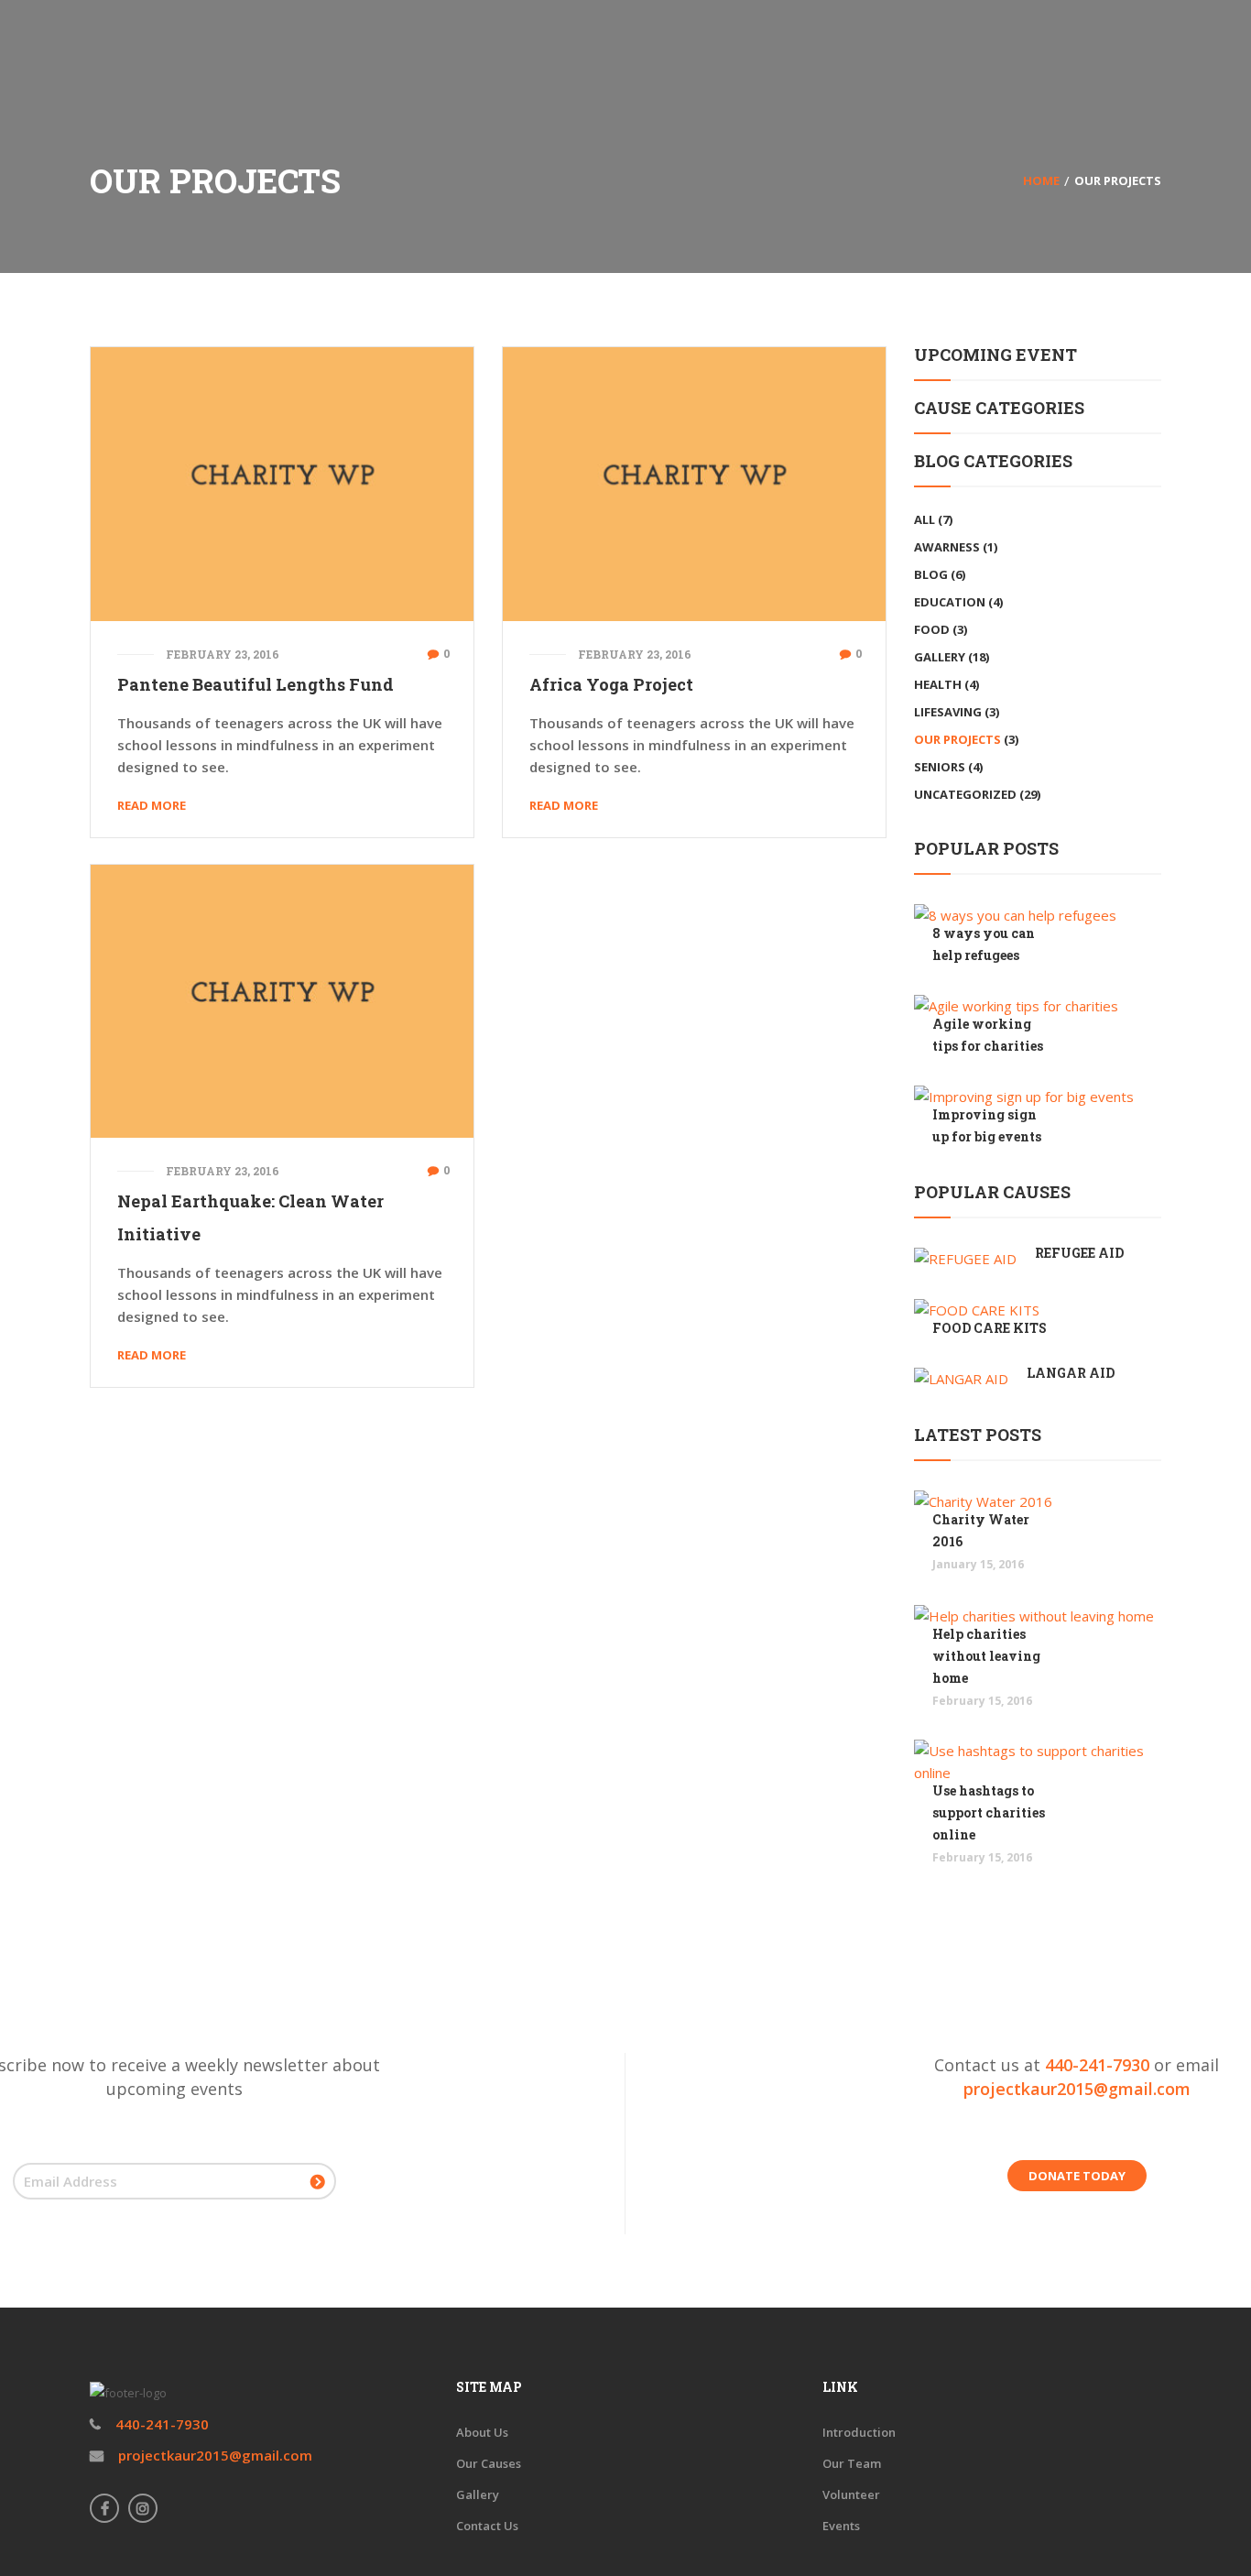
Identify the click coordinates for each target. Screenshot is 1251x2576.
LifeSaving (948, 712)
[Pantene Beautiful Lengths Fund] (282, 482)
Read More (152, 805)
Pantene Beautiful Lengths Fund (256, 684)
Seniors (940, 767)
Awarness (947, 547)
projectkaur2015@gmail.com (1077, 2089)
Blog (931, 574)
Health (938, 684)
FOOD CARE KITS (990, 1328)
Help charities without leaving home (986, 1656)
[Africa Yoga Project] (694, 482)
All (925, 519)
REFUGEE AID (1079, 1253)
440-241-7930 (1097, 2065)
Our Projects (957, 739)
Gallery (940, 657)
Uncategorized (965, 794)
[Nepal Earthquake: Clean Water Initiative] (282, 999)
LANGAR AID (1071, 1373)
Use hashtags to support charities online (989, 1812)
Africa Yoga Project (611, 684)
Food (932, 629)
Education (950, 602)
